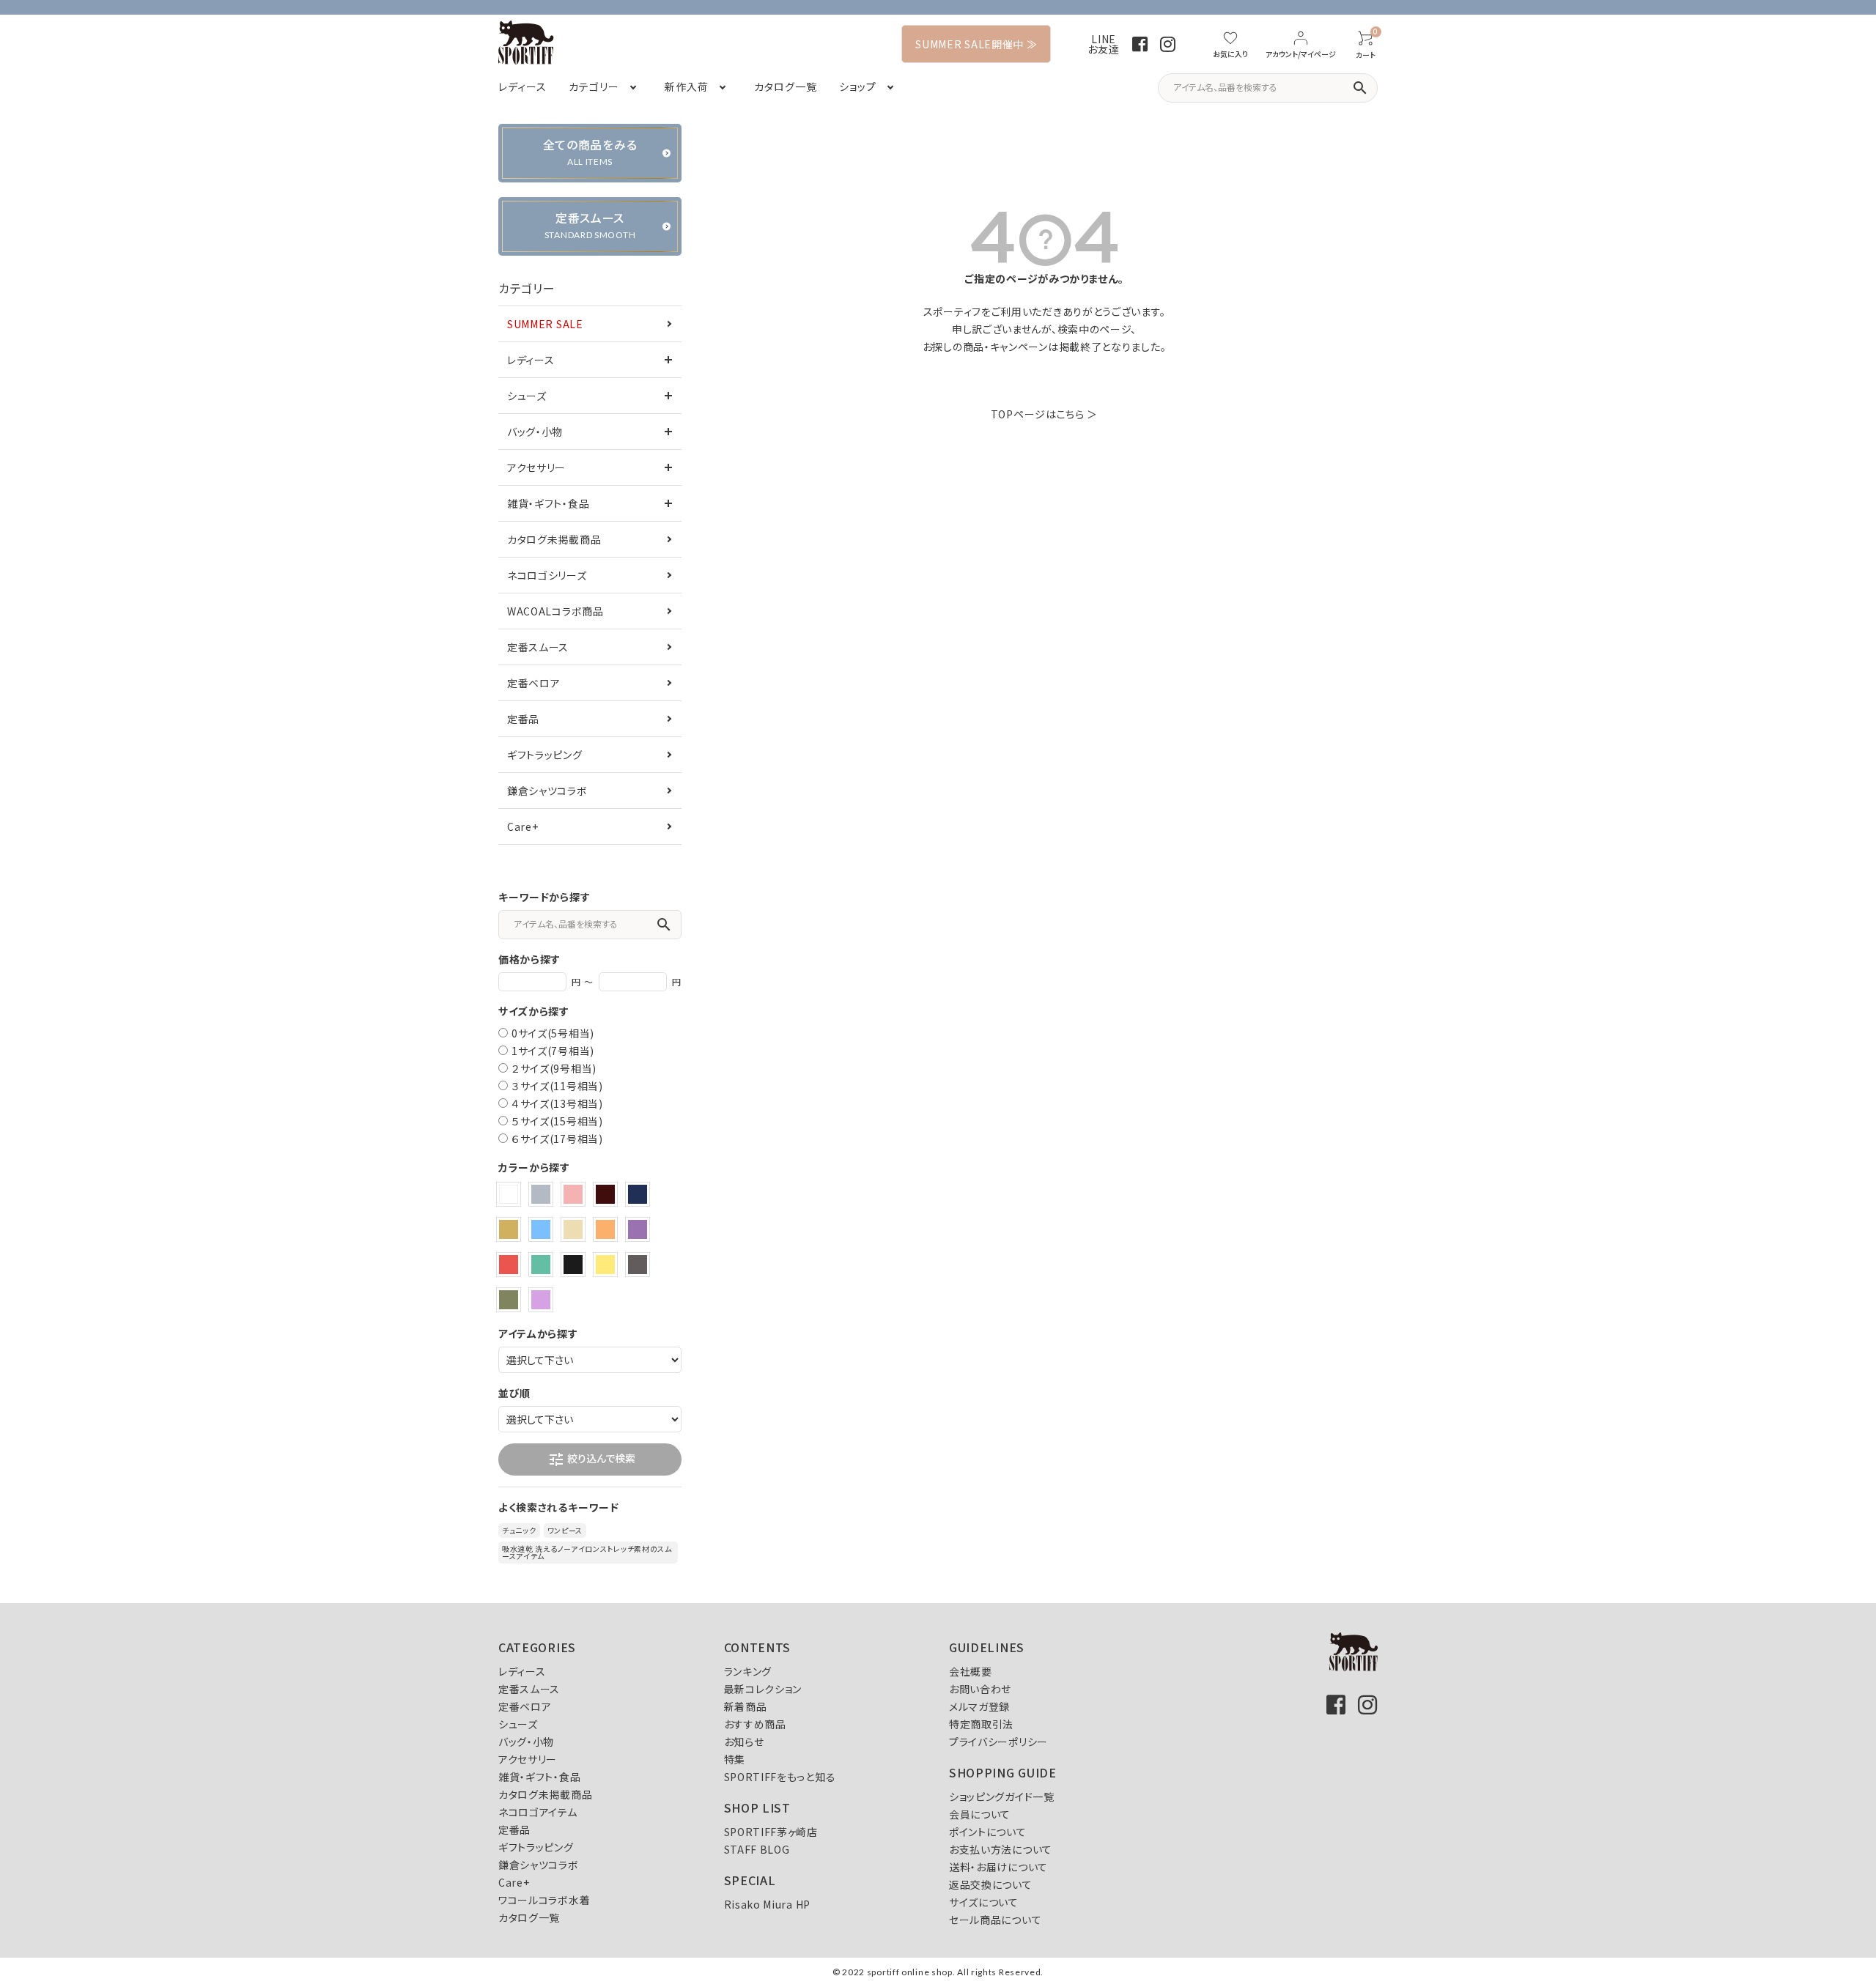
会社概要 (971, 1671)
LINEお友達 (1103, 44)
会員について (980, 1814)
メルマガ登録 (979, 1706)
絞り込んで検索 (591, 1459)
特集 (735, 1759)
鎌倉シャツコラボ (547, 791)
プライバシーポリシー (998, 1742)
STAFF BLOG (757, 1849)
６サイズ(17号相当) (557, 1139)
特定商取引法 (981, 1724)
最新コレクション (763, 1689)
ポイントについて (988, 1832)
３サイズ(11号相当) (557, 1086)
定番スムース (538, 647)
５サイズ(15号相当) (557, 1121)
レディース (531, 360)
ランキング (748, 1671)
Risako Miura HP (768, 1904)
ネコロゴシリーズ (547, 575)
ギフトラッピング (545, 755)
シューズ (527, 396)
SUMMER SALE (545, 324)
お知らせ (744, 1742)
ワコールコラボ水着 (544, 1900)
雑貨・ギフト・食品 (548, 503)
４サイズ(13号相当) (557, 1103)
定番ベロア (534, 683)
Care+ (523, 826)
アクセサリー (536, 467)
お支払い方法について (1001, 1849)
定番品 (523, 719)
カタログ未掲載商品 (554, 539)
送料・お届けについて (998, 1867)
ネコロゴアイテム (538, 1812)
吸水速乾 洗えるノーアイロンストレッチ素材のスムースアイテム (587, 1552)
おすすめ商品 (755, 1724)
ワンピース (565, 1530)
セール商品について (995, 1920)
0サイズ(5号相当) (553, 1033)
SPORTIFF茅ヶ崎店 (771, 1832)
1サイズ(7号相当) (553, 1051)
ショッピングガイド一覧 (1002, 1797)
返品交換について (991, 1884)
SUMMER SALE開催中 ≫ (976, 44)
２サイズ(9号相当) (554, 1068)
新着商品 (746, 1706)
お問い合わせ (980, 1689)
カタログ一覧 (529, 1917)
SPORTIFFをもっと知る (780, 1777)
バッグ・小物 (535, 432)
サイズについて (984, 1902)
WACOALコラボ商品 (555, 611)
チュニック (519, 1530)
